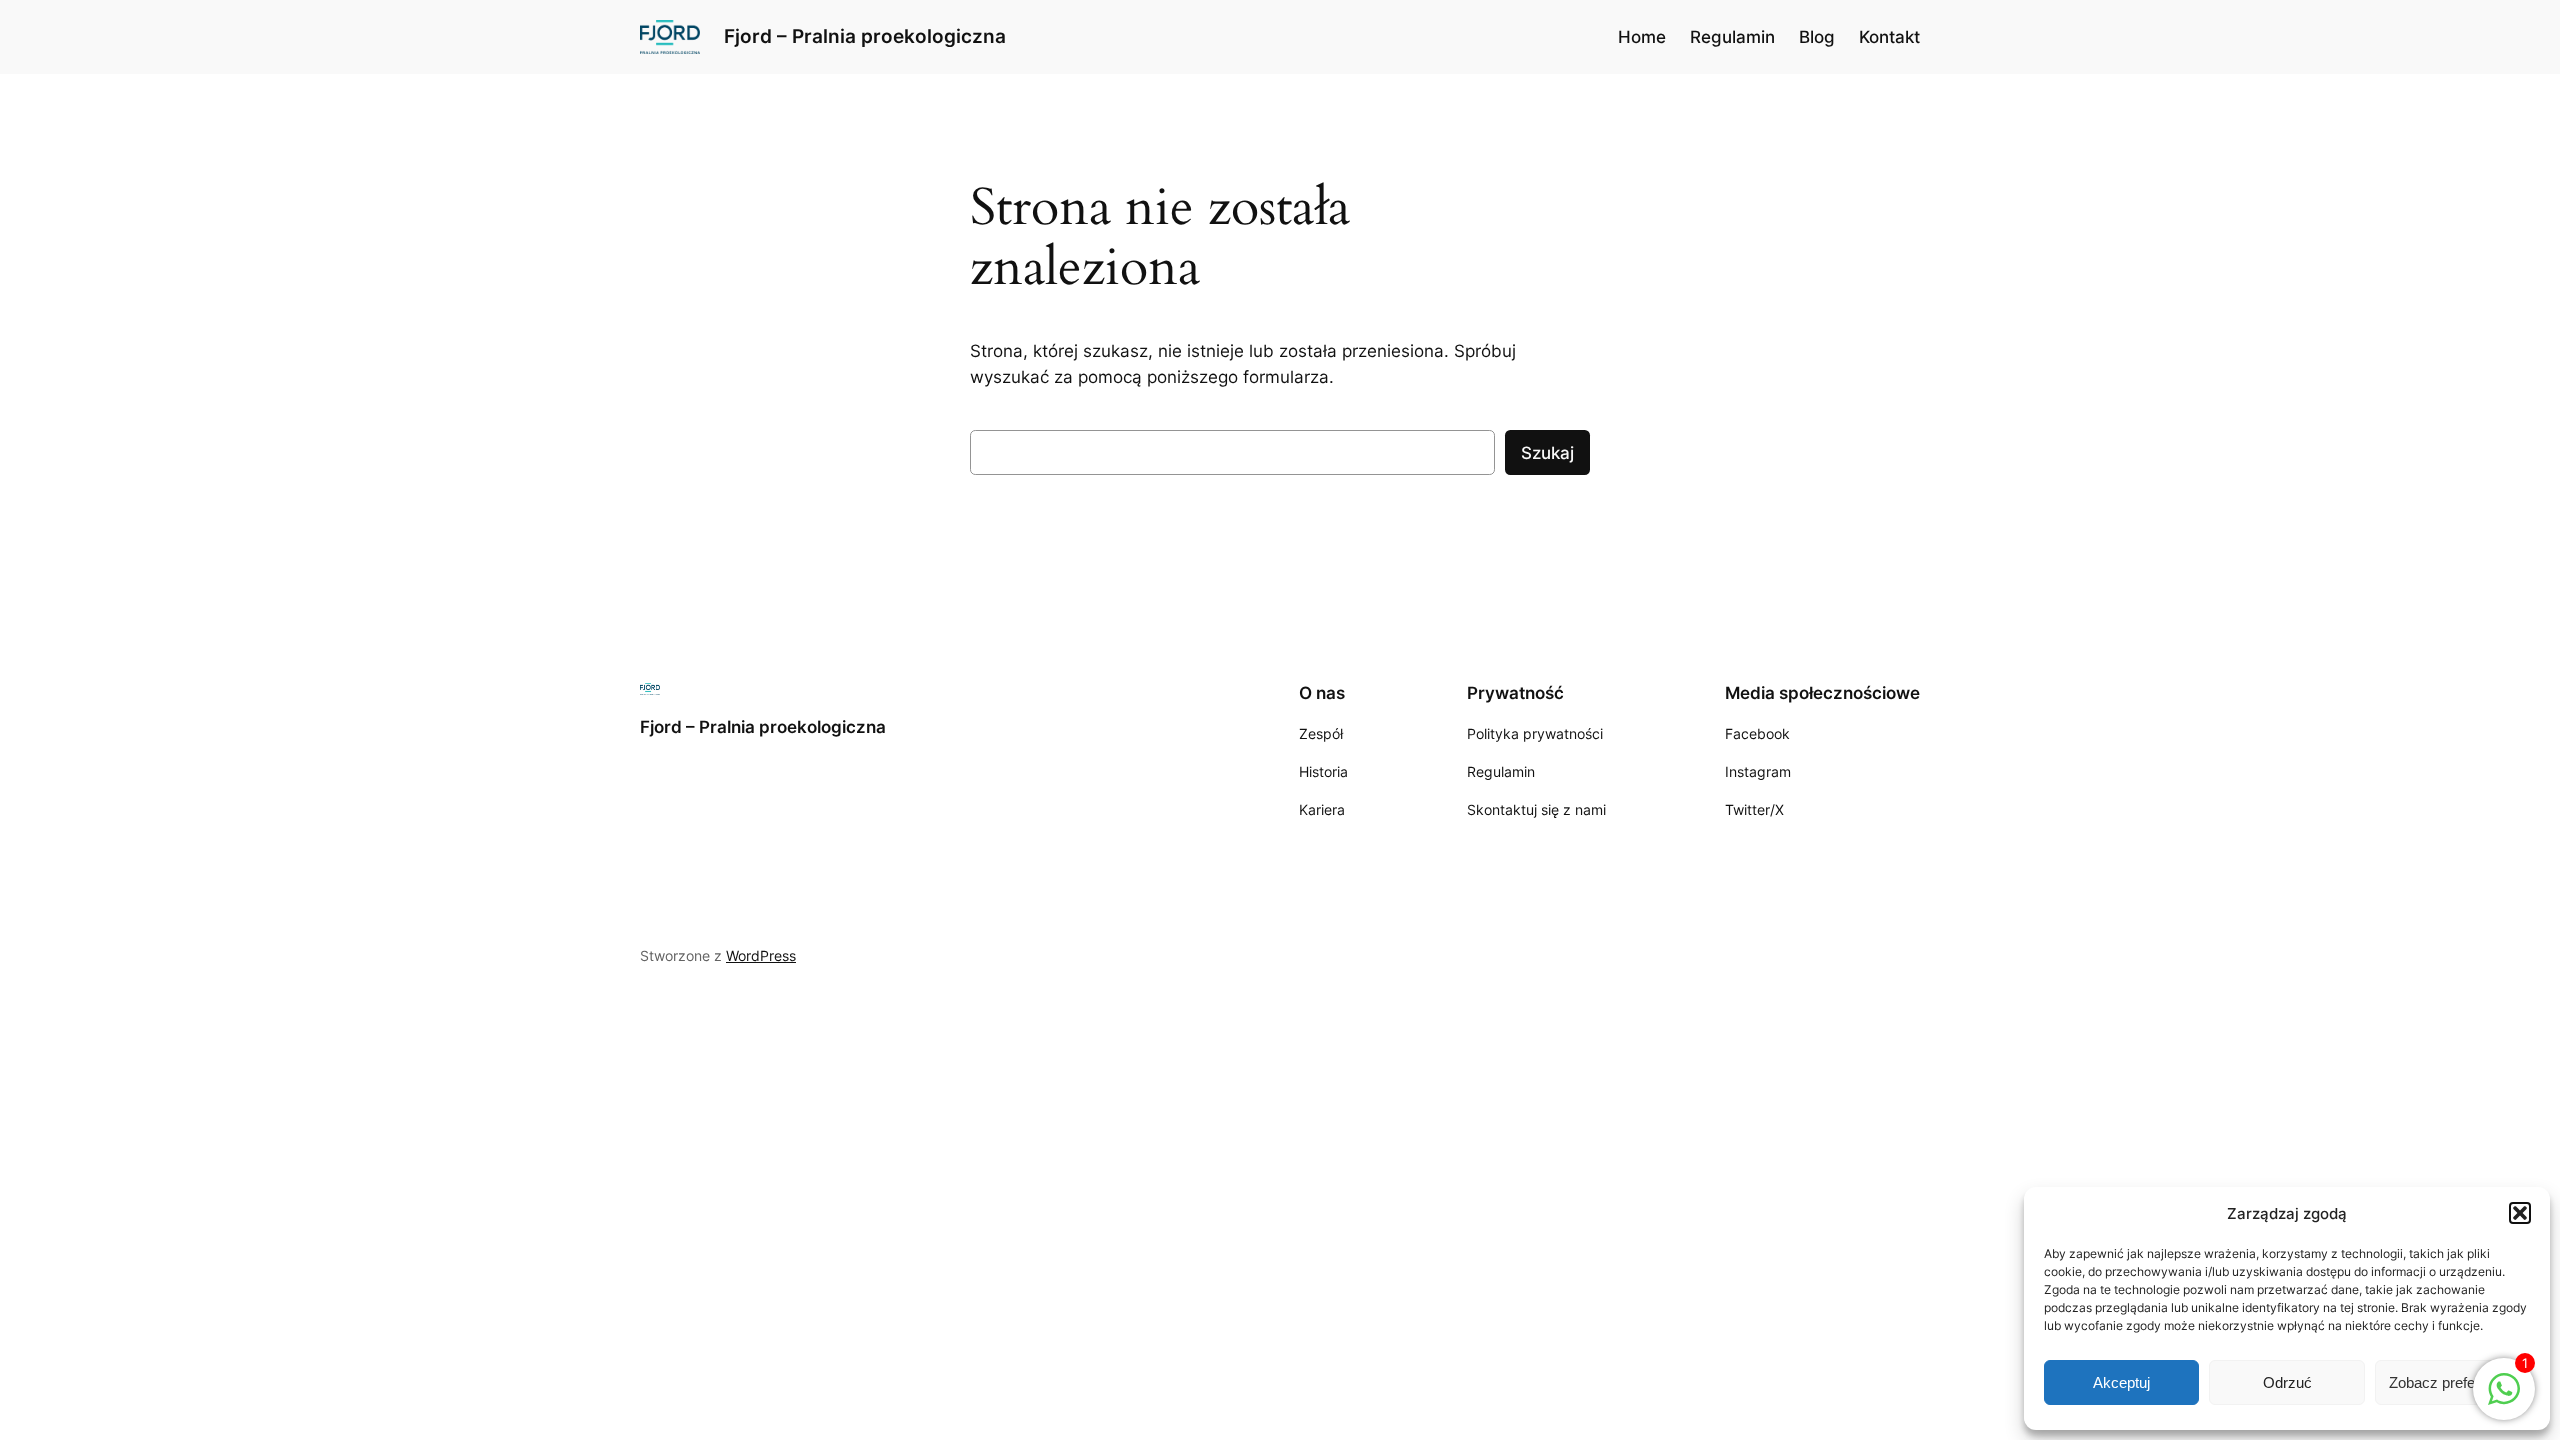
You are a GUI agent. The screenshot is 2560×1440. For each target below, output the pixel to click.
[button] (2520, 1213)
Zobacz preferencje (2452, 1382)
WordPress (761, 955)
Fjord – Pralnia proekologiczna (865, 36)
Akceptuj (2121, 1382)
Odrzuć (2287, 1382)
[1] (2504, 1399)
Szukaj (1547, 453)
